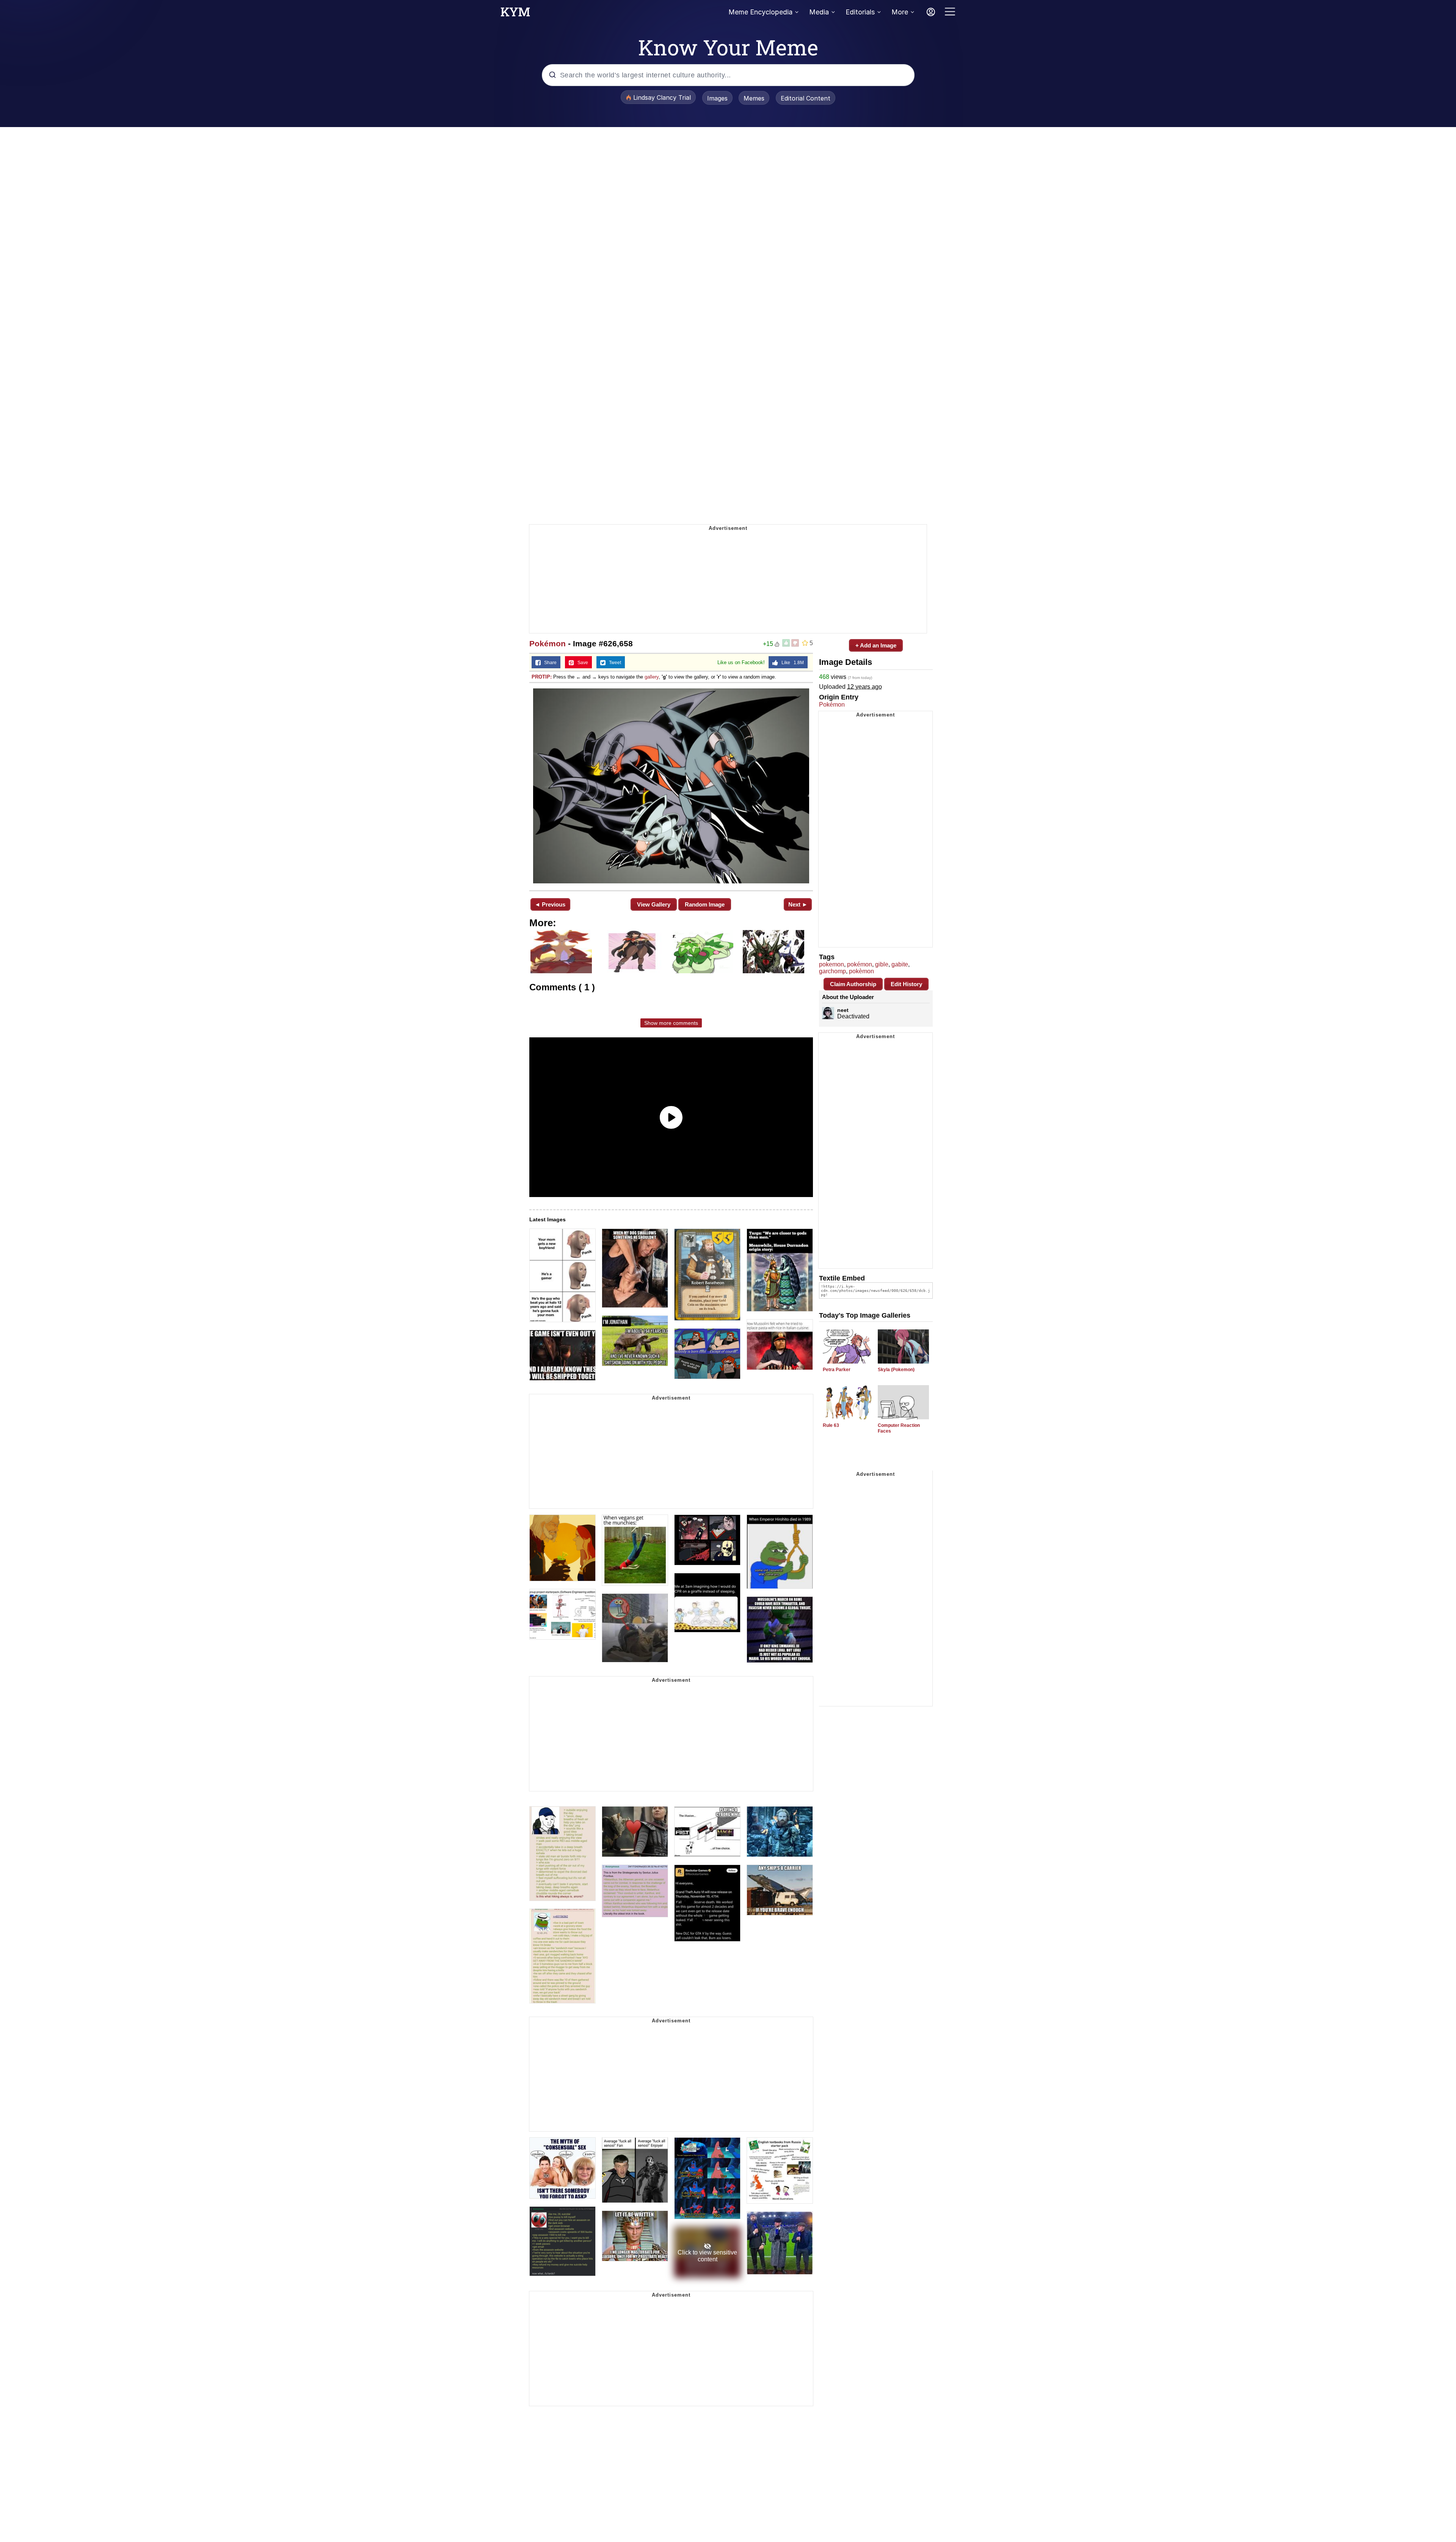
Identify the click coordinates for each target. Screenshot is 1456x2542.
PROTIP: (542, 677)
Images (717, 98)
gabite (900, 964)
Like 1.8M (791, 663)
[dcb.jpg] (671, 786)
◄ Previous (550, 904)
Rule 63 (831, 1425)
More (900, 12)
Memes (754, 98)
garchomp (832, 971)
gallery (652, 677)
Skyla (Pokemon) (896, 1370)
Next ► (798, 904)
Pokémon (548, 643)
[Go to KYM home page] (515, 14)
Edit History (906, 984)
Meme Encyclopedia (760, 12)
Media (819, 12)
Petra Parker (837, 1370)
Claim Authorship (853, 984)
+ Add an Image (876, 645)
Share (549, 663)
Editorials (860, 12)
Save (581, 663)
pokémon (860, 964)
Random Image (705, 904)
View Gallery (654, 904)
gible (882, 964)
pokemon (832, 964)
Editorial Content (806, 98)
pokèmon (861, 971)
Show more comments (671, 1023)
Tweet (613, 663)
